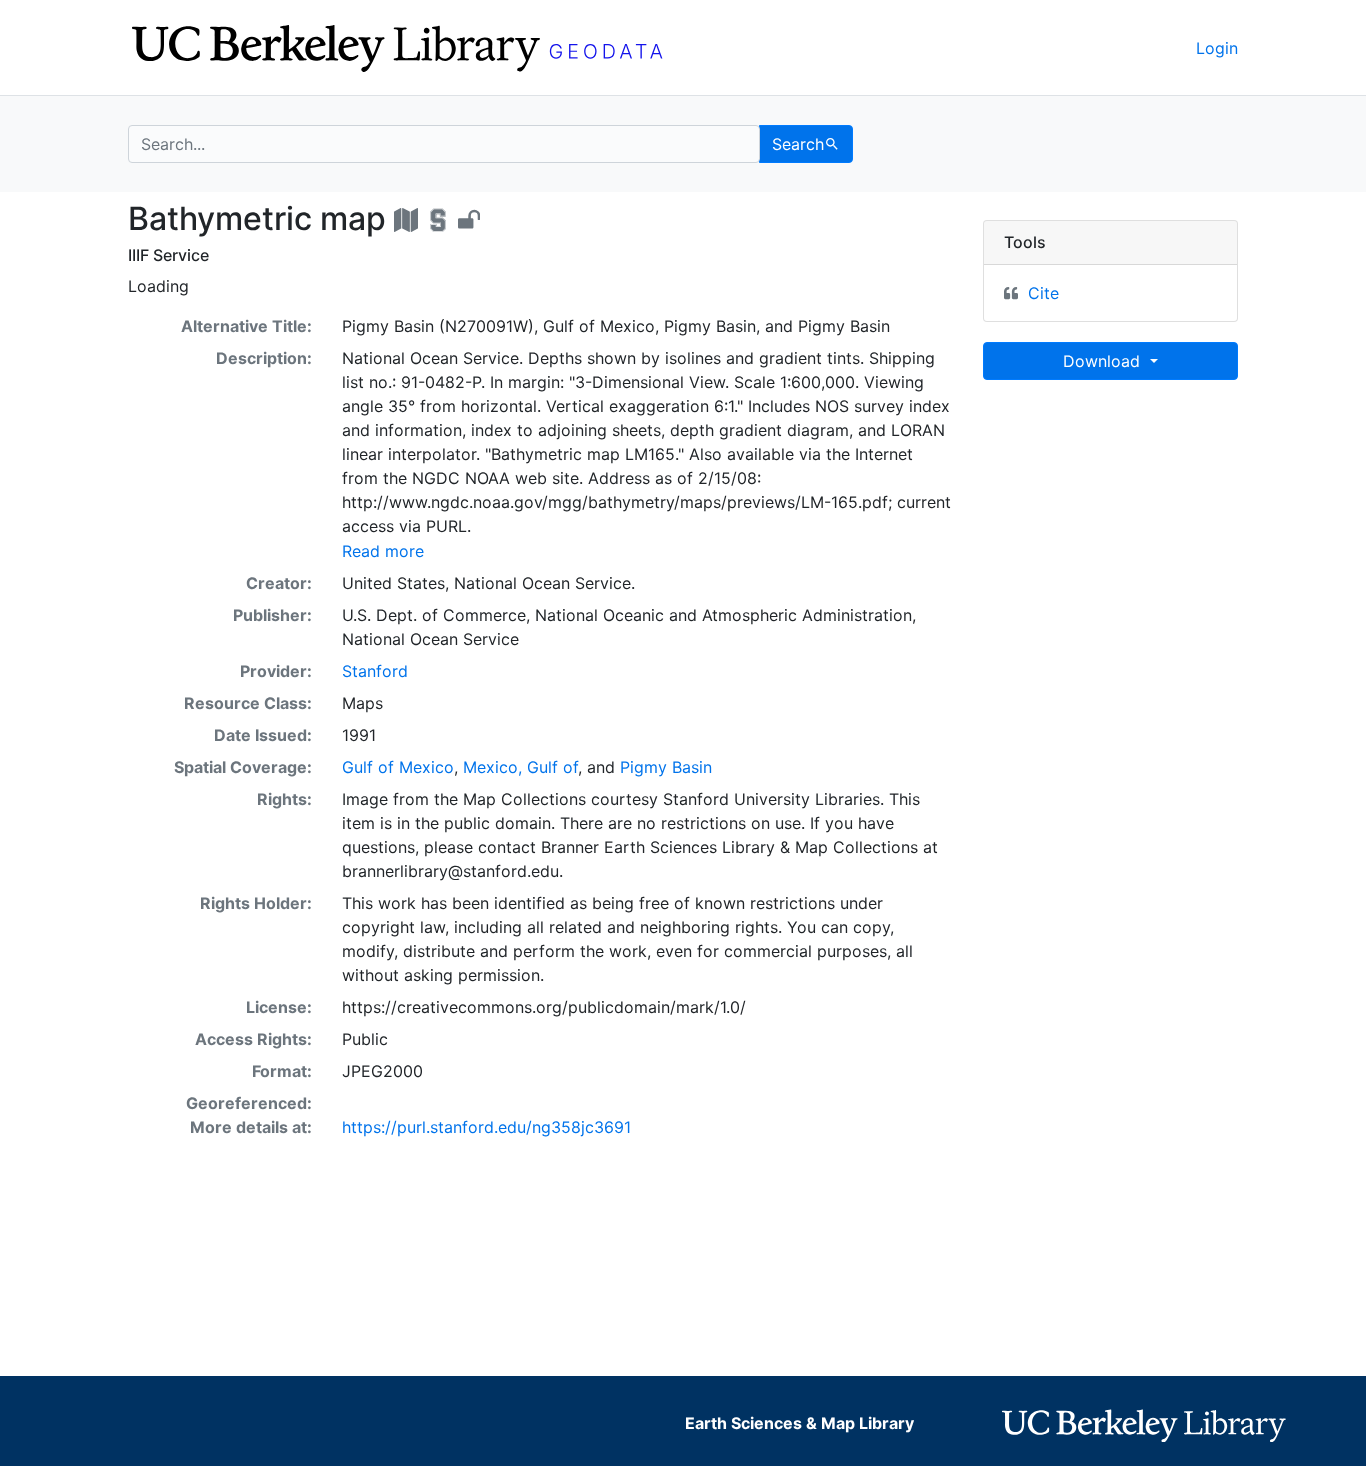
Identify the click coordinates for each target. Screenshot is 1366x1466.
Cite (1043, 293)
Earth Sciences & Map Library (799, 1423)
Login (1217, 48)
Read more (383, 551)
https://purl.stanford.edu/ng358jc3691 (486, 1127)
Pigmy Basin (666, 767)
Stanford (375, 671)
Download (1104, 361)
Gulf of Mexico (398, 767)
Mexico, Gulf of (520, 767)
